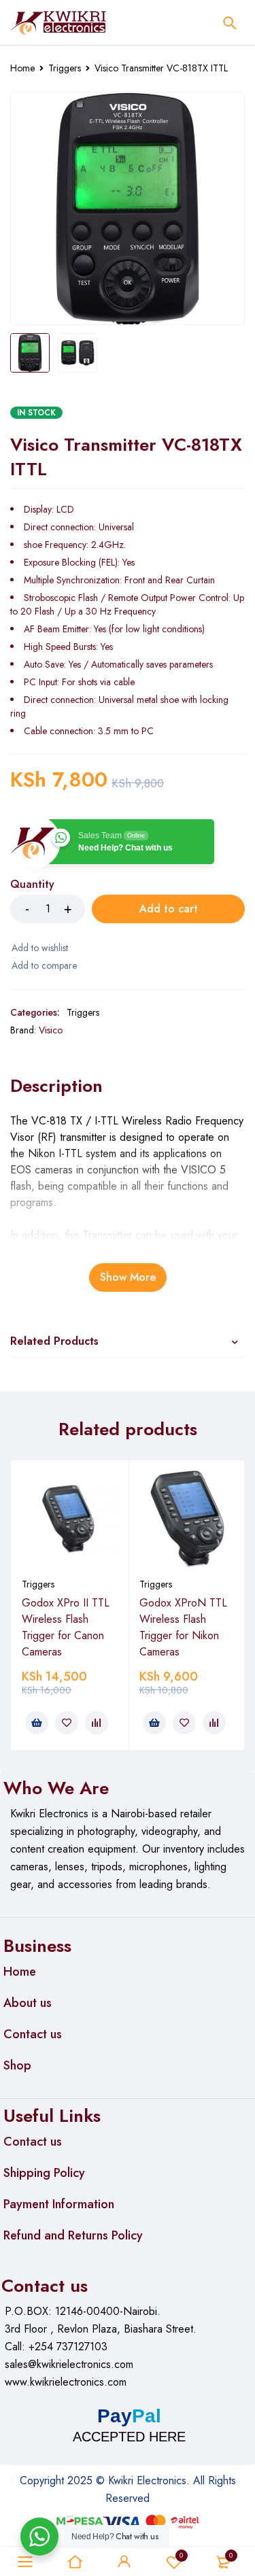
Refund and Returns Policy (73, 2235)
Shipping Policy (44, 2173)
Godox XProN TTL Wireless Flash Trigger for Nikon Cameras (183, 1627)
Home (22, 68)
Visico (51, 1030)
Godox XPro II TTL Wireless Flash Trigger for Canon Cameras (66, 1627)
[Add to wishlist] (39, 948)
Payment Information (59, 2204)
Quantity (32, 885)
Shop (17, 2065)
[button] (37, 1723)
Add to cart (169, 909)
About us (28, 2003)
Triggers (65, 68)
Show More (128, 1277)
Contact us (33, 2034)
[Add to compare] (44, 965)
